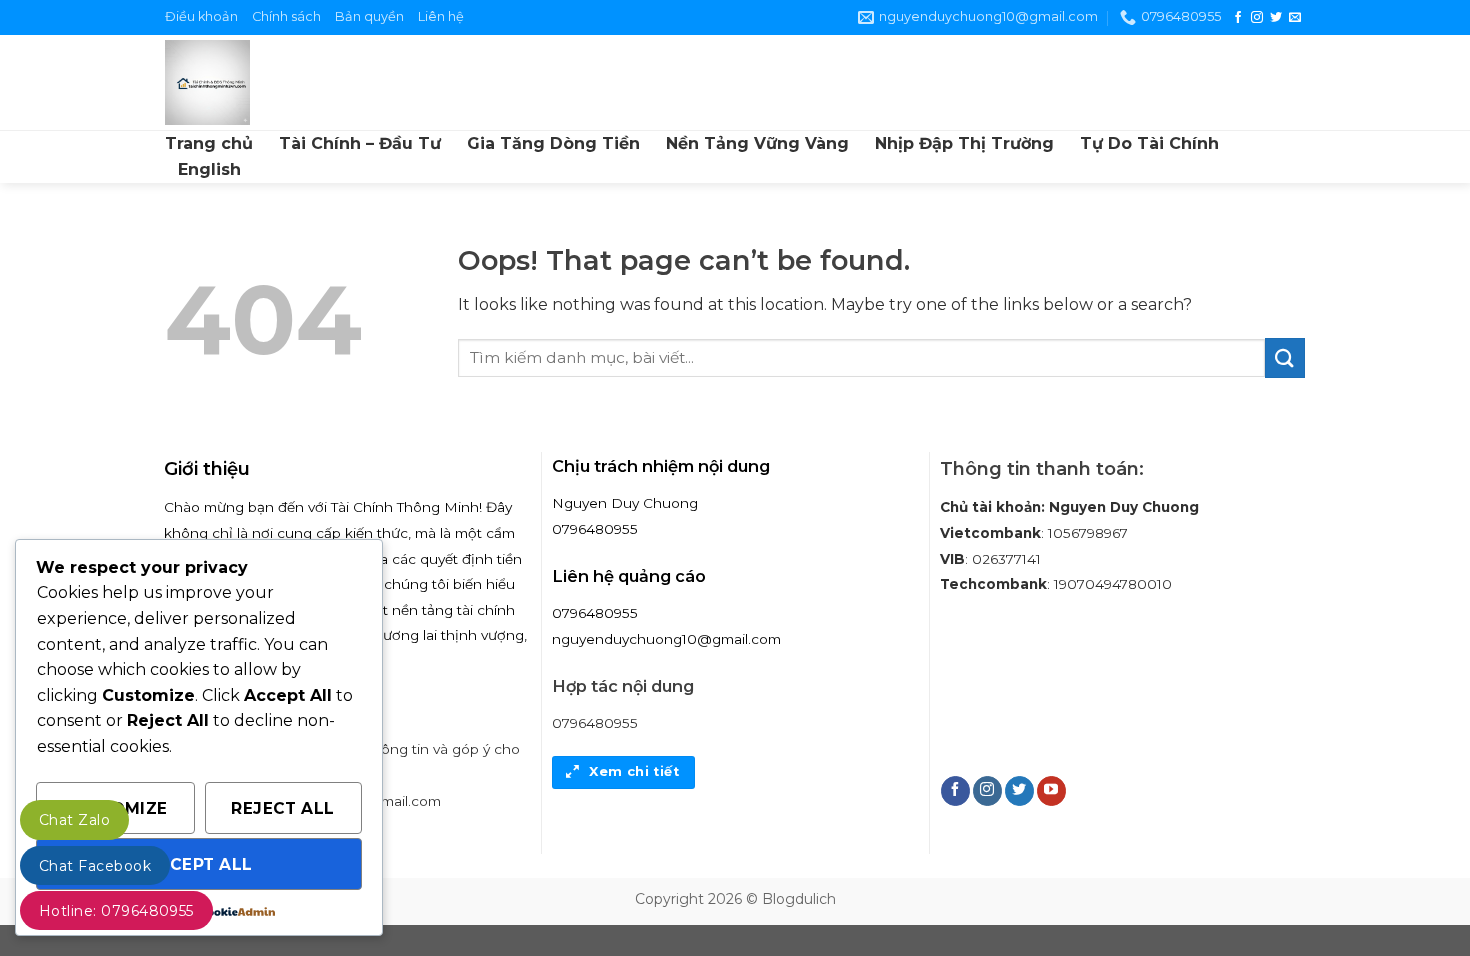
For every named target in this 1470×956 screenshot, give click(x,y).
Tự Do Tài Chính (1149, 143)
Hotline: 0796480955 (116, 911)
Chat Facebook (95, 866)
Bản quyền (369, 16)
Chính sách (286, 16)
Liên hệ (441, 16)
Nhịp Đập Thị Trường (964, 143)
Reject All (283, 808)
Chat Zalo (74, 820)
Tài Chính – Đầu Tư (360, 143)
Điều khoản (201, 16)
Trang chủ (209, 143)
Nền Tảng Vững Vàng (757, 143)
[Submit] (1285, 357)
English (209, 169)
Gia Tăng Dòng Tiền (553, 143)
